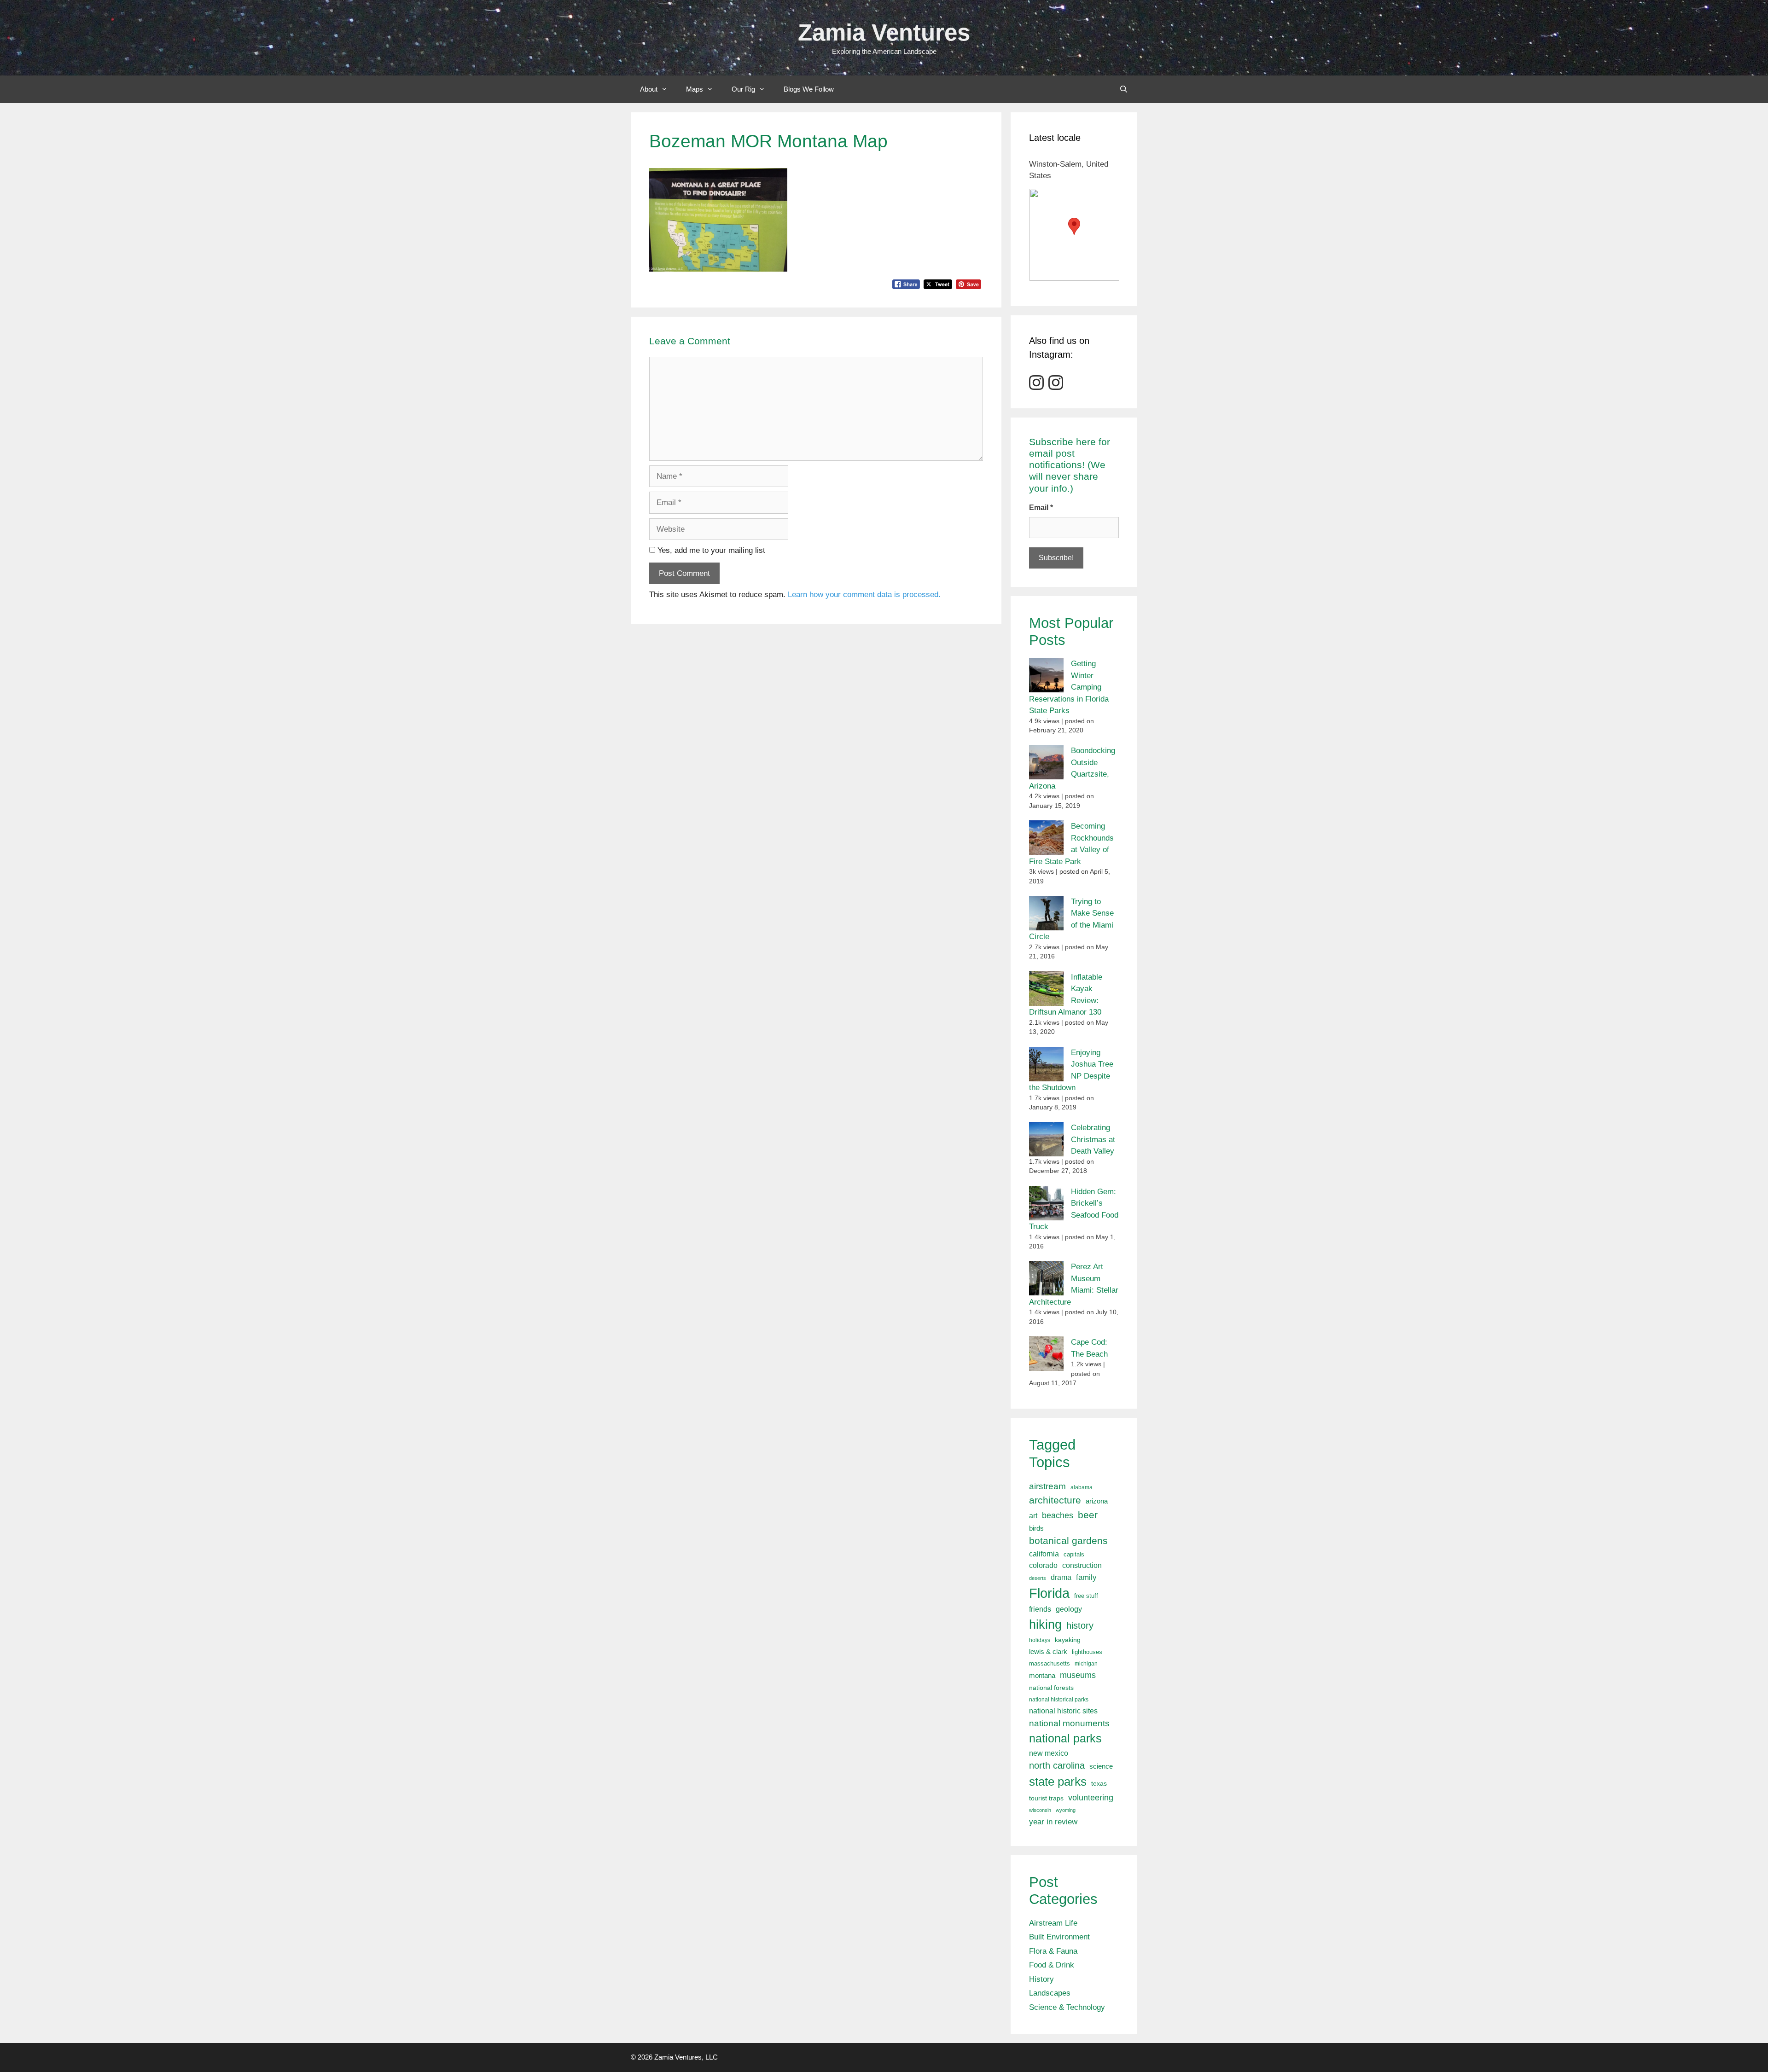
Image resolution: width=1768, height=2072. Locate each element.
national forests (1051, 1688)
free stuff (1086, 1596)
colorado (1043, 1565)
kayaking (1068, 1640)
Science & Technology (1067, 2007)
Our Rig (743, 89)
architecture (1055, 1500)
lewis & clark (1048, 1651)
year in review (1053, 1822)
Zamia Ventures (884, 32)
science (1101, 1766)
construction (1082, 1565)
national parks (1065, 1738)
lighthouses (1087, 1652)
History (1041, 1979)
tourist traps (1046, 1798)
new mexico (1049, 1753)
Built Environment (1059, 1937)
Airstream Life (1053, 1923)
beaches (1058, 1515)
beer (1088, 1515)
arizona (1097, 1501)
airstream (1047, 1486)
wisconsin (1040, 1810)
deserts (1038, 1578)
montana (1042, 1675)
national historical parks (1059, 1700)
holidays (1040, 1640)
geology (1069, 1609)
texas (1099, 1783)
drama (1061, 1577)
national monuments (1069, 1723)
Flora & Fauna (1053, 1951)
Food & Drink (1052, 1965)
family (1086, 1577)
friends (1040, 1609)
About (649, 89)
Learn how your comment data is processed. (864, 595)
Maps (695, 89)
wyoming (1066, 1810)
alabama (1082, 1487)
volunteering (1091, 1797)
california (1044, 1554)
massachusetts (1050, 1664)
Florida (1049, 1593)
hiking (1045, 1624)
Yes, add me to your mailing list (710, 550)
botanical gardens (1068, 1541)
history (1080, 1625)
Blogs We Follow (809, 89)
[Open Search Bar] (1124, 89)
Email (1041, 508)
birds (1036, 1528)
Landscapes (1050, 1993)
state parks (1058, 1782)
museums (1078, 1675)
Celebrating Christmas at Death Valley (1093, 1139)
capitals (1074, 1555)
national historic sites (1063, 1711)
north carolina (1057, 1765)
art (1033, 1515)
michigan (1086, 1664)
